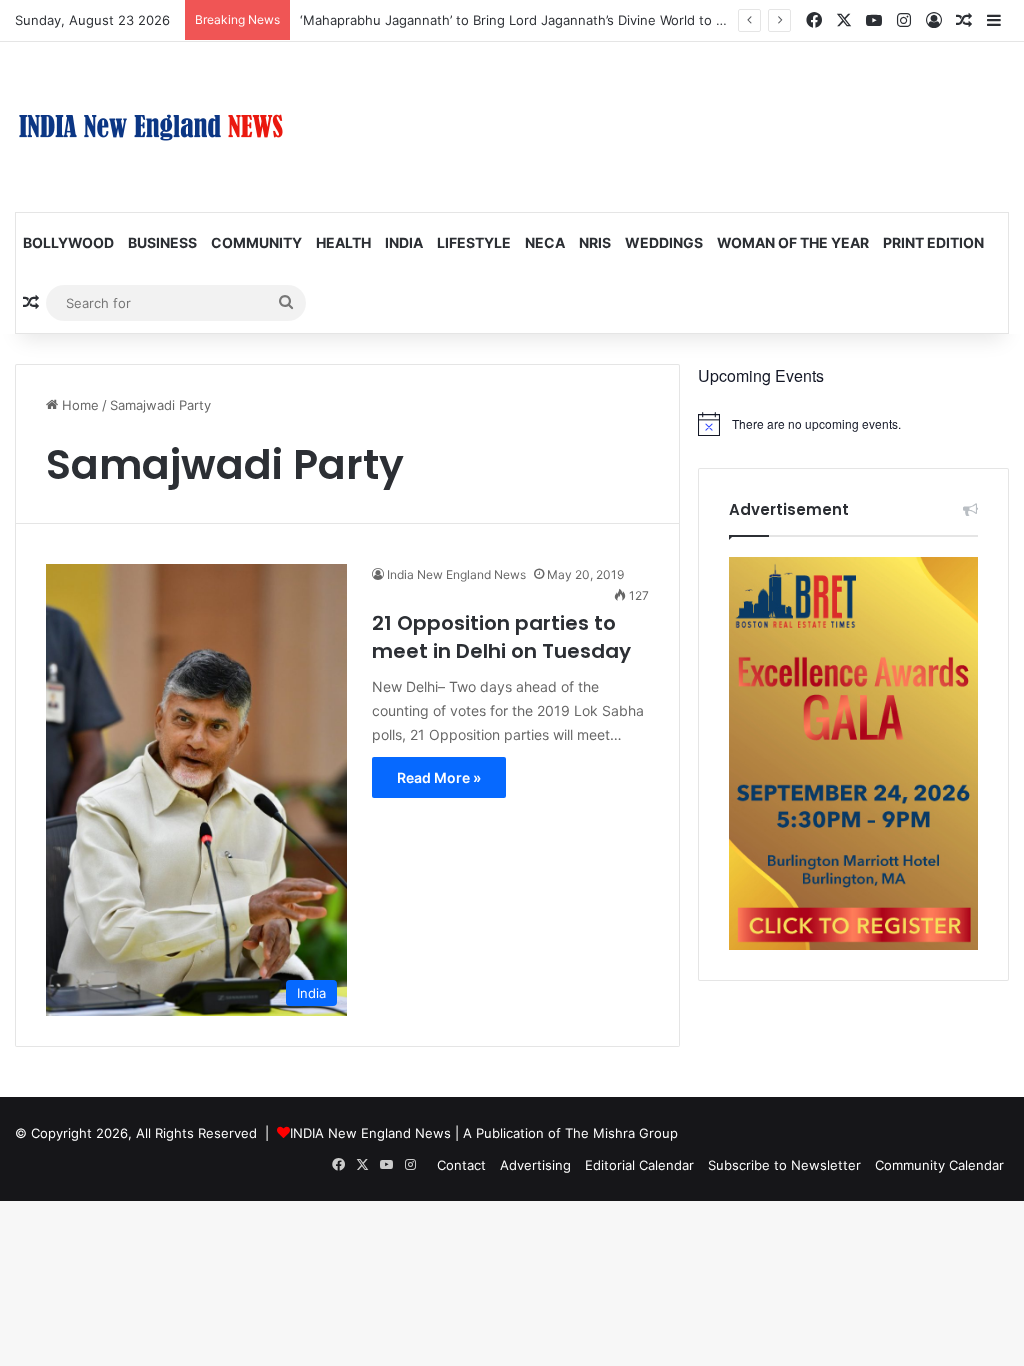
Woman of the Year (793, 242)
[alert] (853, 424)
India (404, 242)
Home (78, 405)
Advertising (535, 1165)
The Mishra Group (621, 1133)
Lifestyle (474, 242)
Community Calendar (939, 1165)
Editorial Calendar (639, 1165)
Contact (461, 1165)
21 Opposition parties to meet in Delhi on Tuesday (501, 637)
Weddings (664, 242)
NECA (545, 242)
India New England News (456, 574)
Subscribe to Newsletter (784, 1165)
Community (256, 242)
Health (343, 242)
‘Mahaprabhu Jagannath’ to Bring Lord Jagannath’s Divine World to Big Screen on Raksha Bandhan (604, 20)
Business (162, 242)
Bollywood (68, 242)
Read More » (439, 777)
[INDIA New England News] (151, 127)
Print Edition (933, 242)
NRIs (595, 242)
